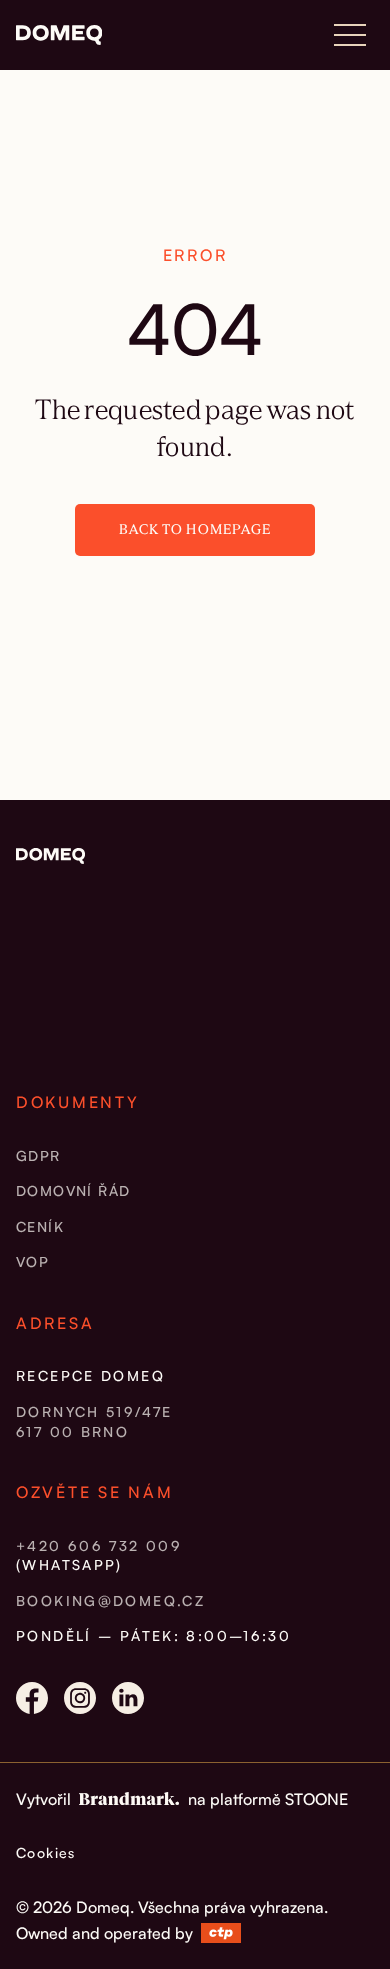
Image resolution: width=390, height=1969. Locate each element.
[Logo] (59, 35)
